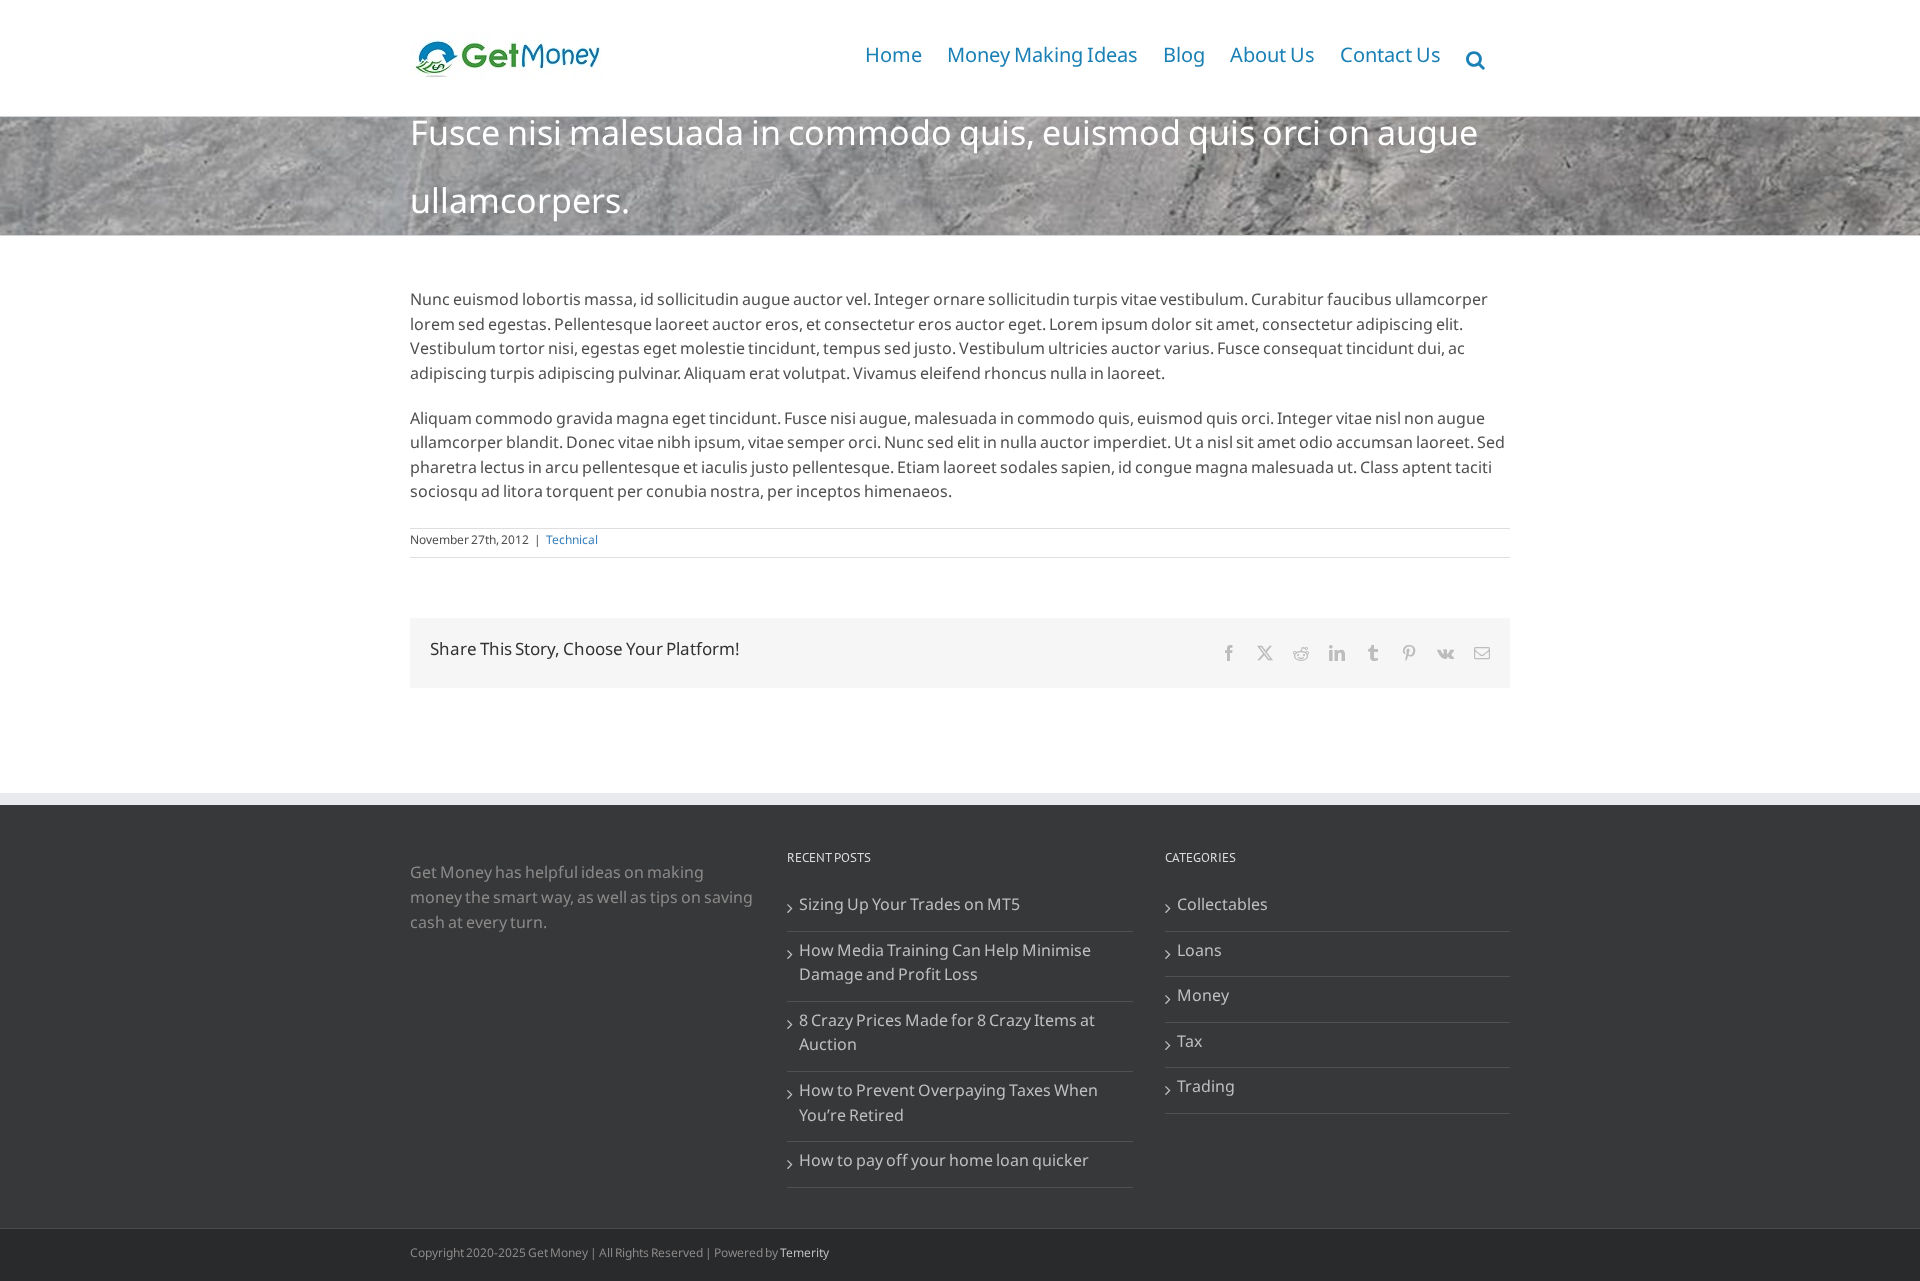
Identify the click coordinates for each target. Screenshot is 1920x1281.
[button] (1475, 58)
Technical (572, 543)
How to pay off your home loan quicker (944, 1164)
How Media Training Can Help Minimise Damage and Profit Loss (945, 966)
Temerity (804, 1256)
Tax (1189, 1045)
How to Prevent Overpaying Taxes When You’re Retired (948, 1106)
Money (1203, 999)
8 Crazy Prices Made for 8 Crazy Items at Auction (947, 1036)
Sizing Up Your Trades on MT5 (909, 908)
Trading (1206, 1090)
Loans (1199, 954)
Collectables (1222, 908)
